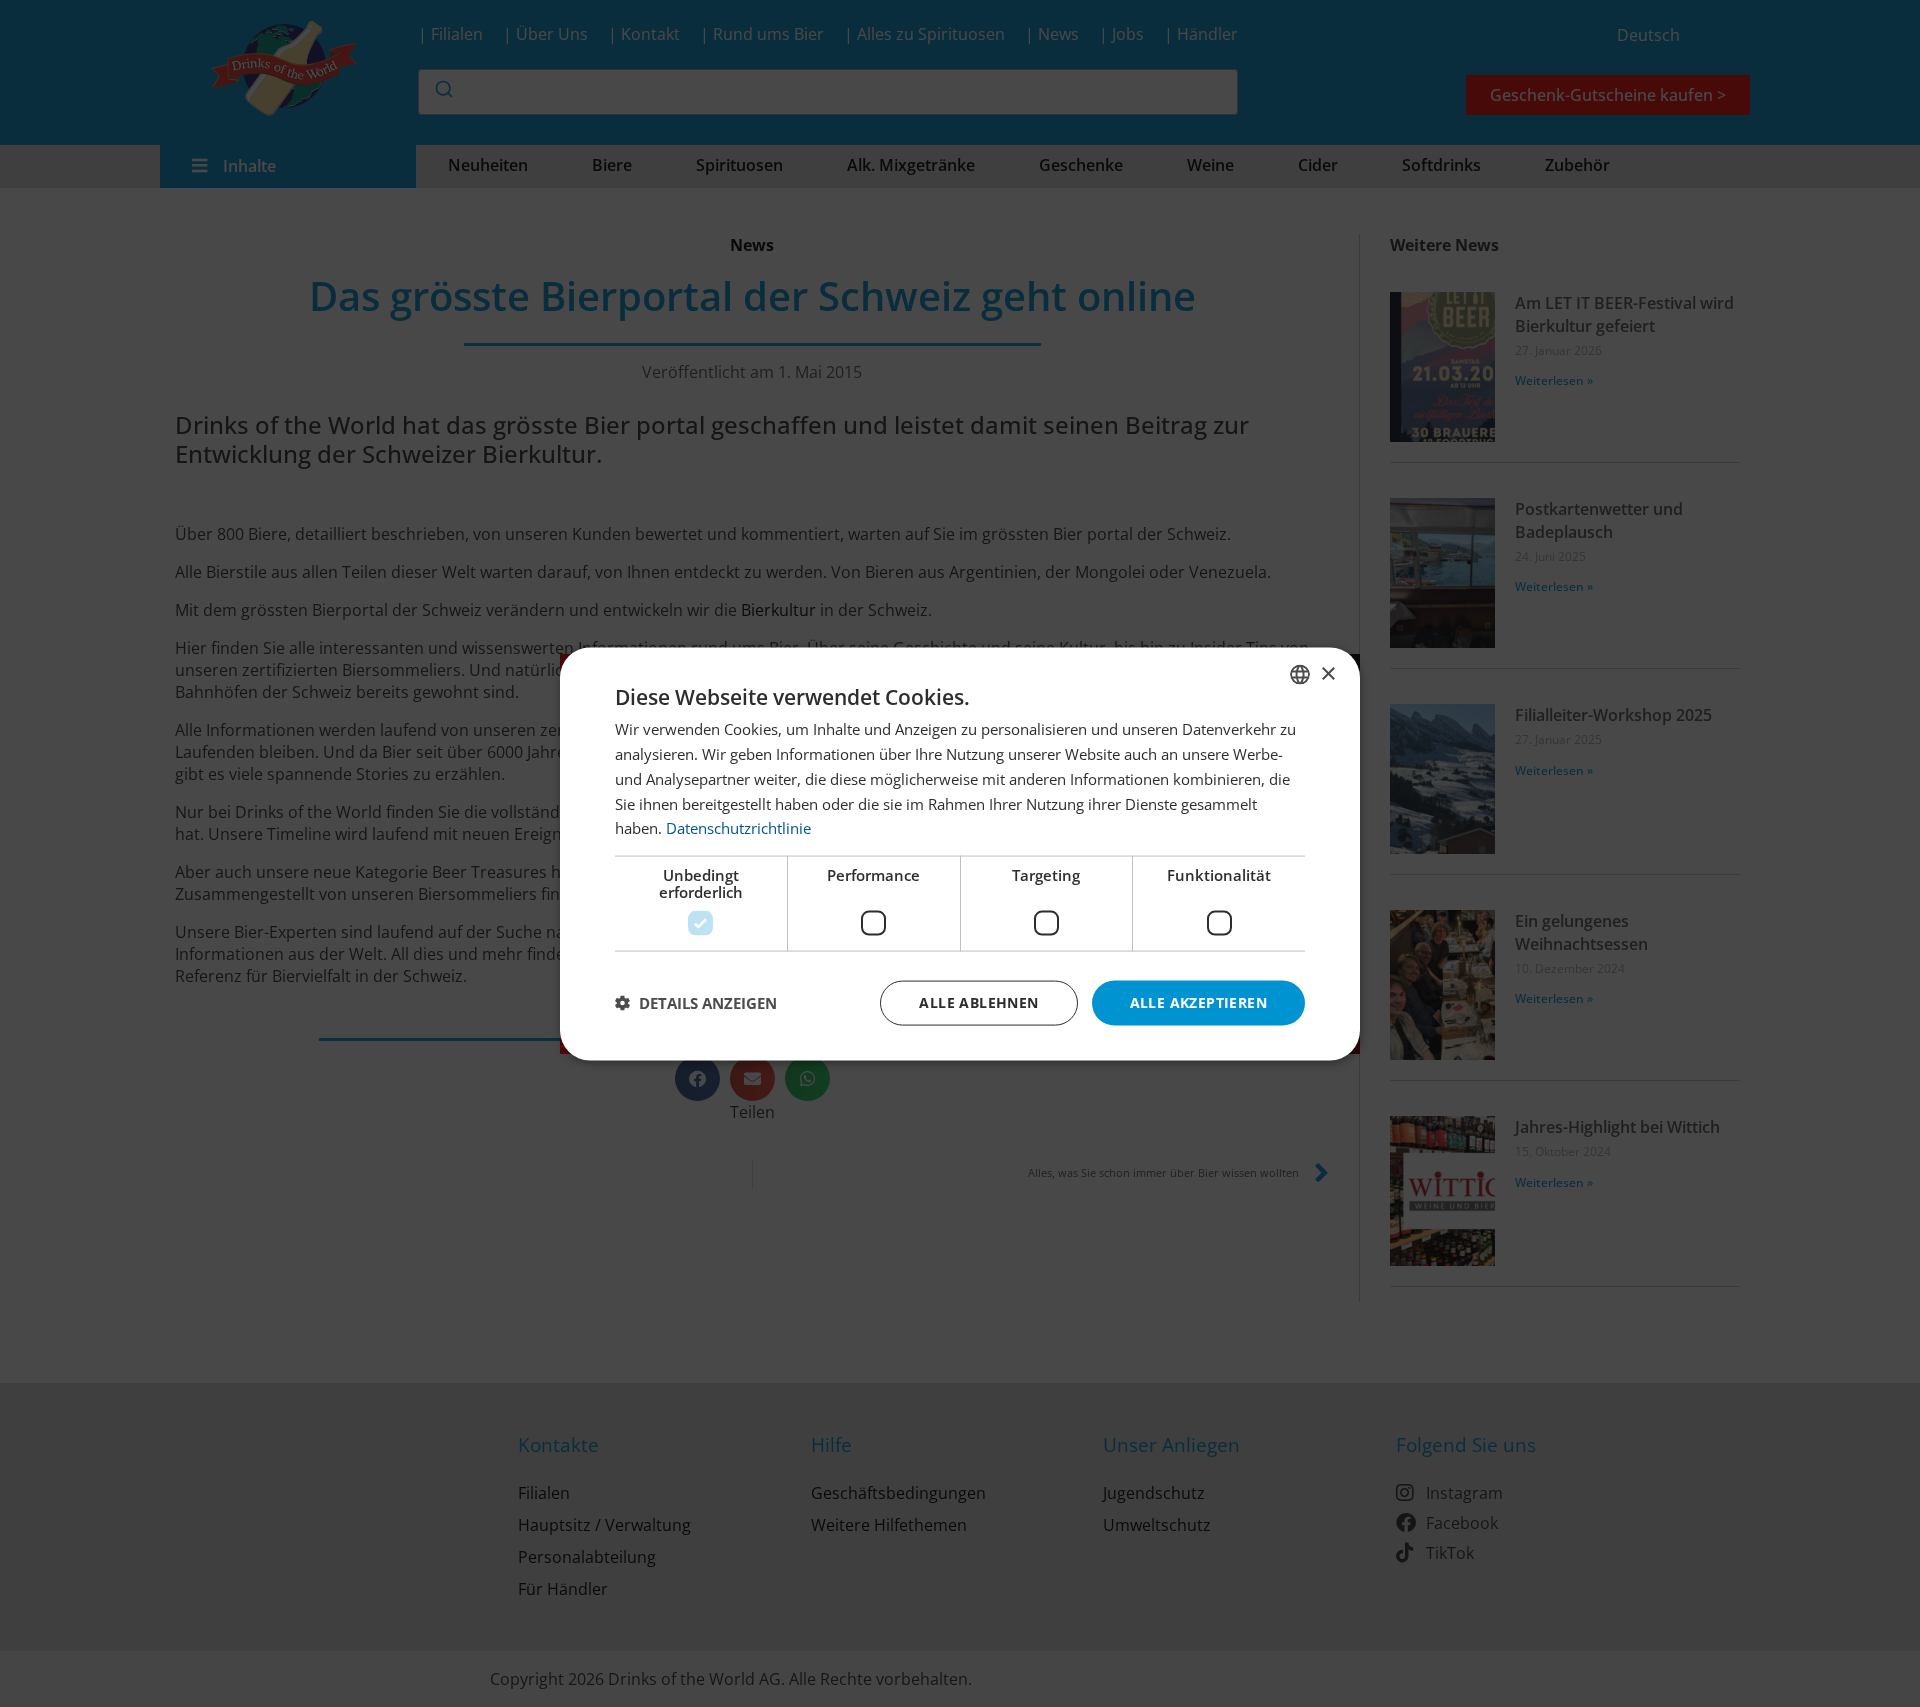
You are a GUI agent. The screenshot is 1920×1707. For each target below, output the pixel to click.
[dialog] (960, 853)
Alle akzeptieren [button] (1198, 1001)
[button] (696, 1003)
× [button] (1327, 673)
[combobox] (1300, 674)
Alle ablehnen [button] (978, 1001)
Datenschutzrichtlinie (738, 827)
